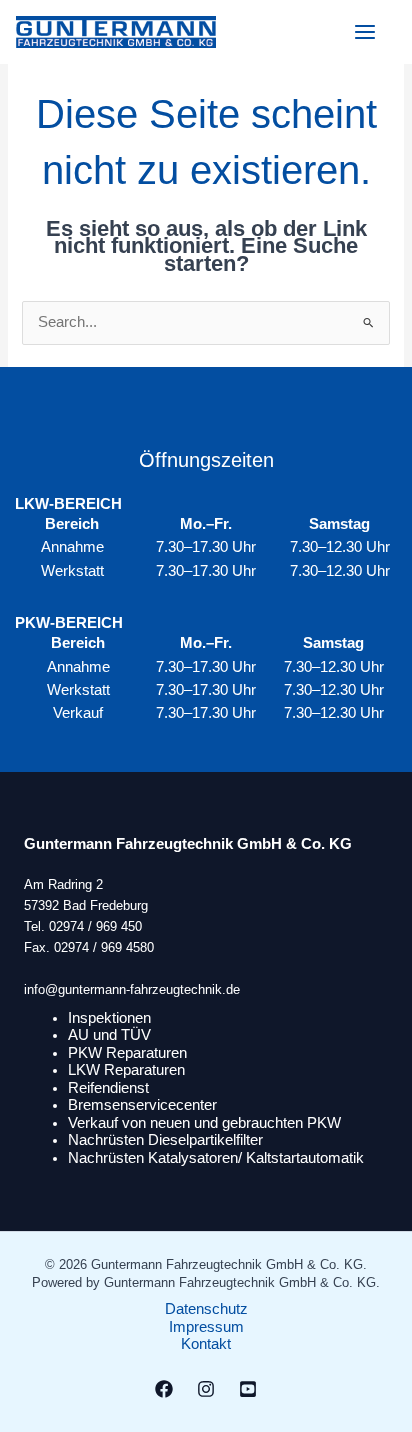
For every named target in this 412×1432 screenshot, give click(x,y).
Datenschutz (206, 1309)
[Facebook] (164, 1389)
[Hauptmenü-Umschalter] (365, 32)
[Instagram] (206, 1389)
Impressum (206, 1327)
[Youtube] (248, 1389)
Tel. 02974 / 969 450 (83, 926)
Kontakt (206, 1344)
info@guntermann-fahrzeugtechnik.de (132, 989)
